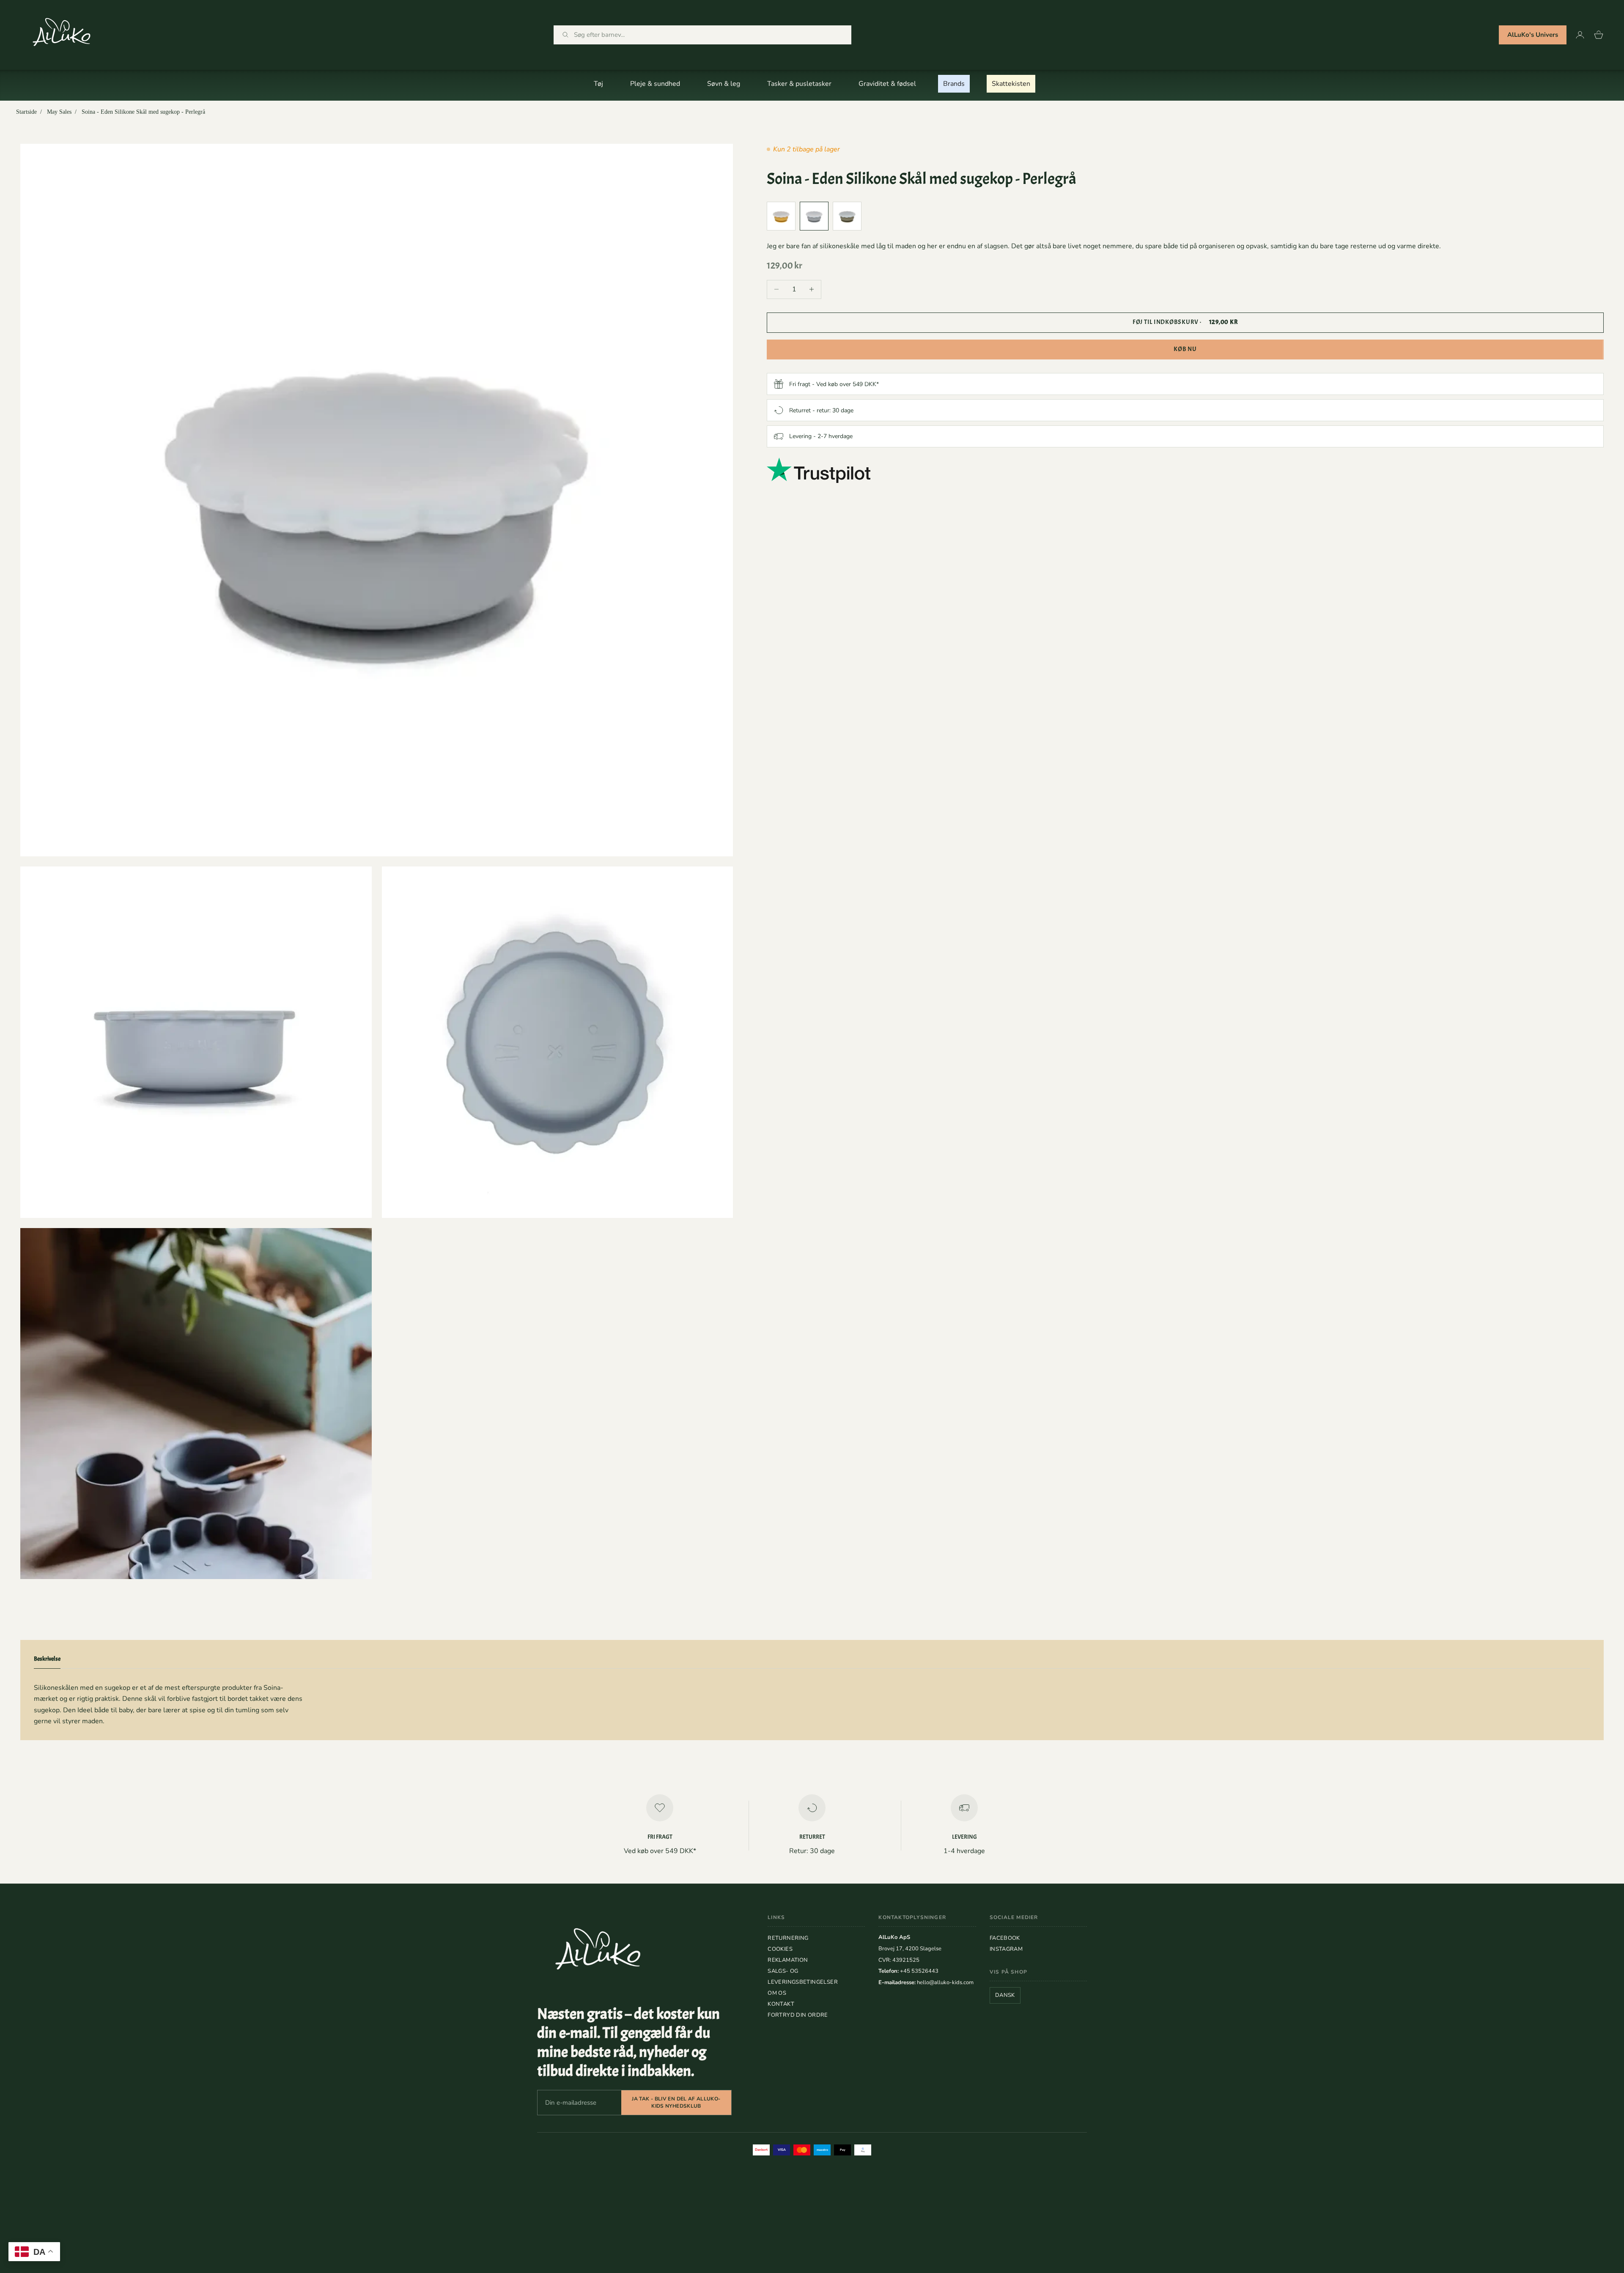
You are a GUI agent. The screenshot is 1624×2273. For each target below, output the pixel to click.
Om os (777, 1993)
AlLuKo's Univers (1533, 35)
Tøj (598, 84)
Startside (26, 112)
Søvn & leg (724, 84)
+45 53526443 (919, 1971)
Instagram (1006, 1949)
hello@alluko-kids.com (945, 1982)
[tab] (47, 1661)
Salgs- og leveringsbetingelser (803, 1977)
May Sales (59, 112)
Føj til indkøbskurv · (1185, 322)
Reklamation (788, 1960)
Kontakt (781, 2004)
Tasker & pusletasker (799, 84)
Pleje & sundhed (655, 84)
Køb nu (1185, 349)
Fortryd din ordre (798, 2015)
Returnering (788, 1938)
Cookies (780, 1949)
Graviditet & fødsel (887, 84)
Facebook (1005, 1938)
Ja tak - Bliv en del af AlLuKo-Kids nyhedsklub (676, 2102)
